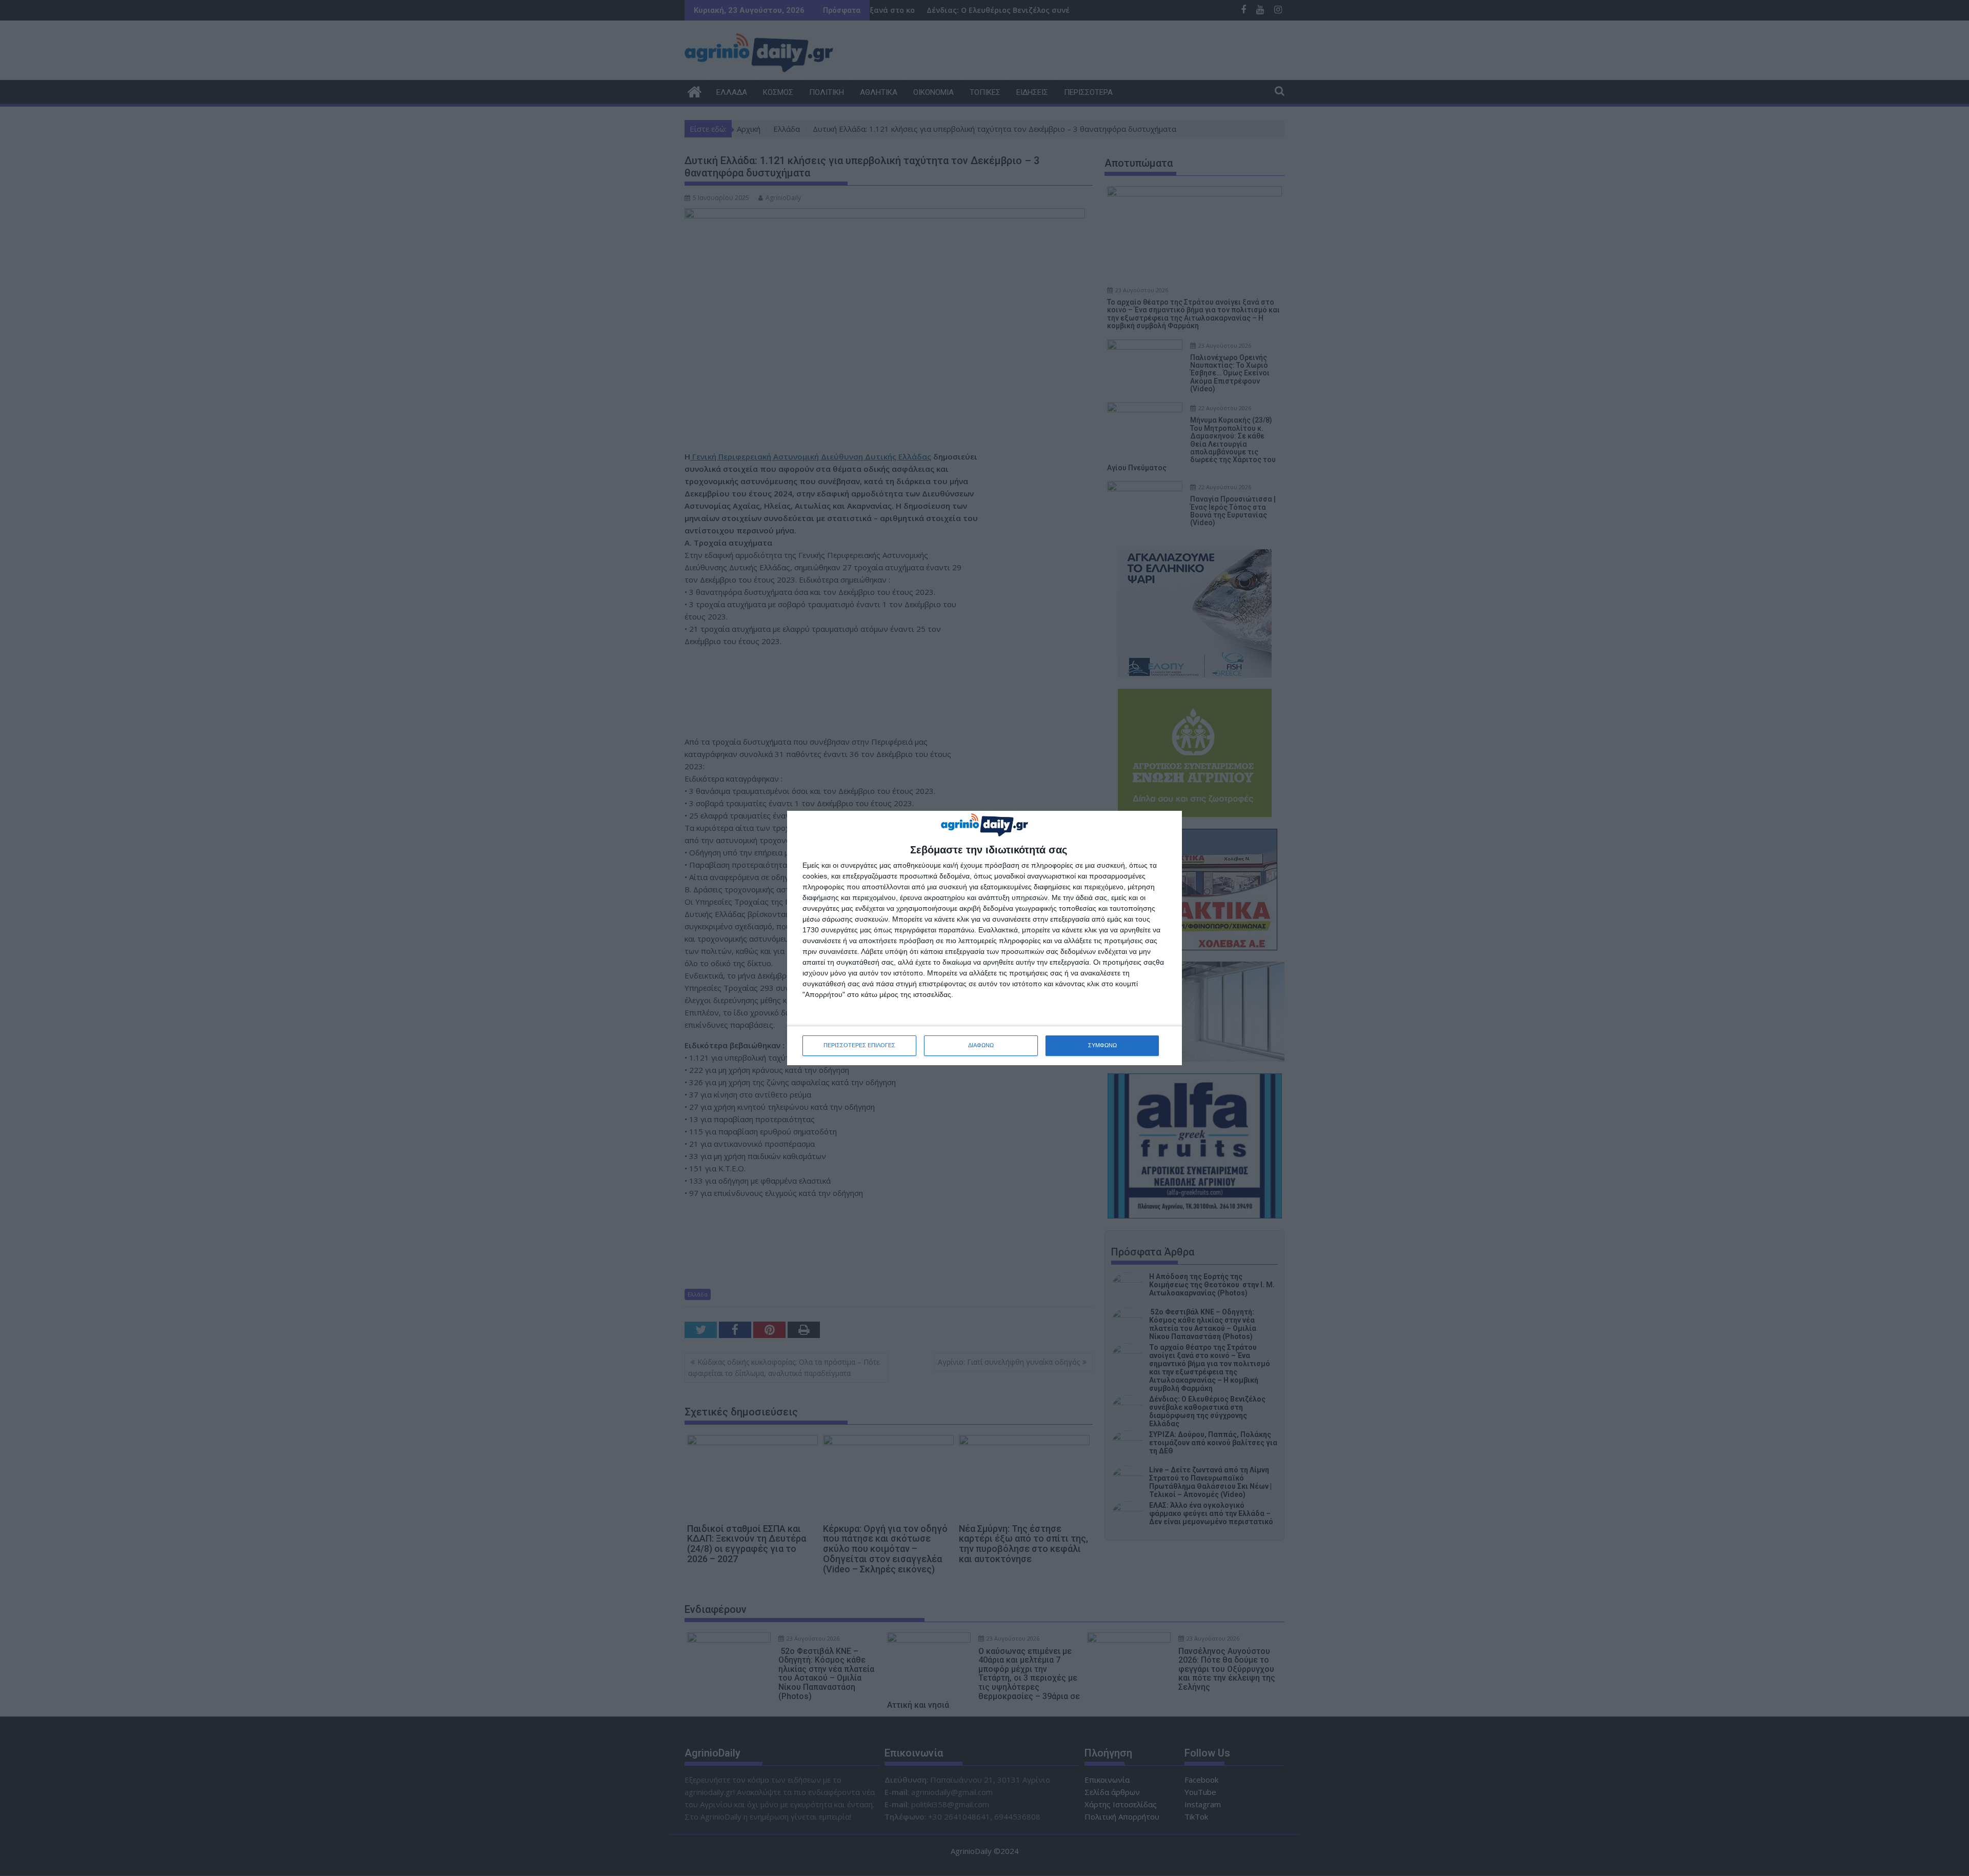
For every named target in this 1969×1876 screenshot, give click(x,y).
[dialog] (985, 938)
